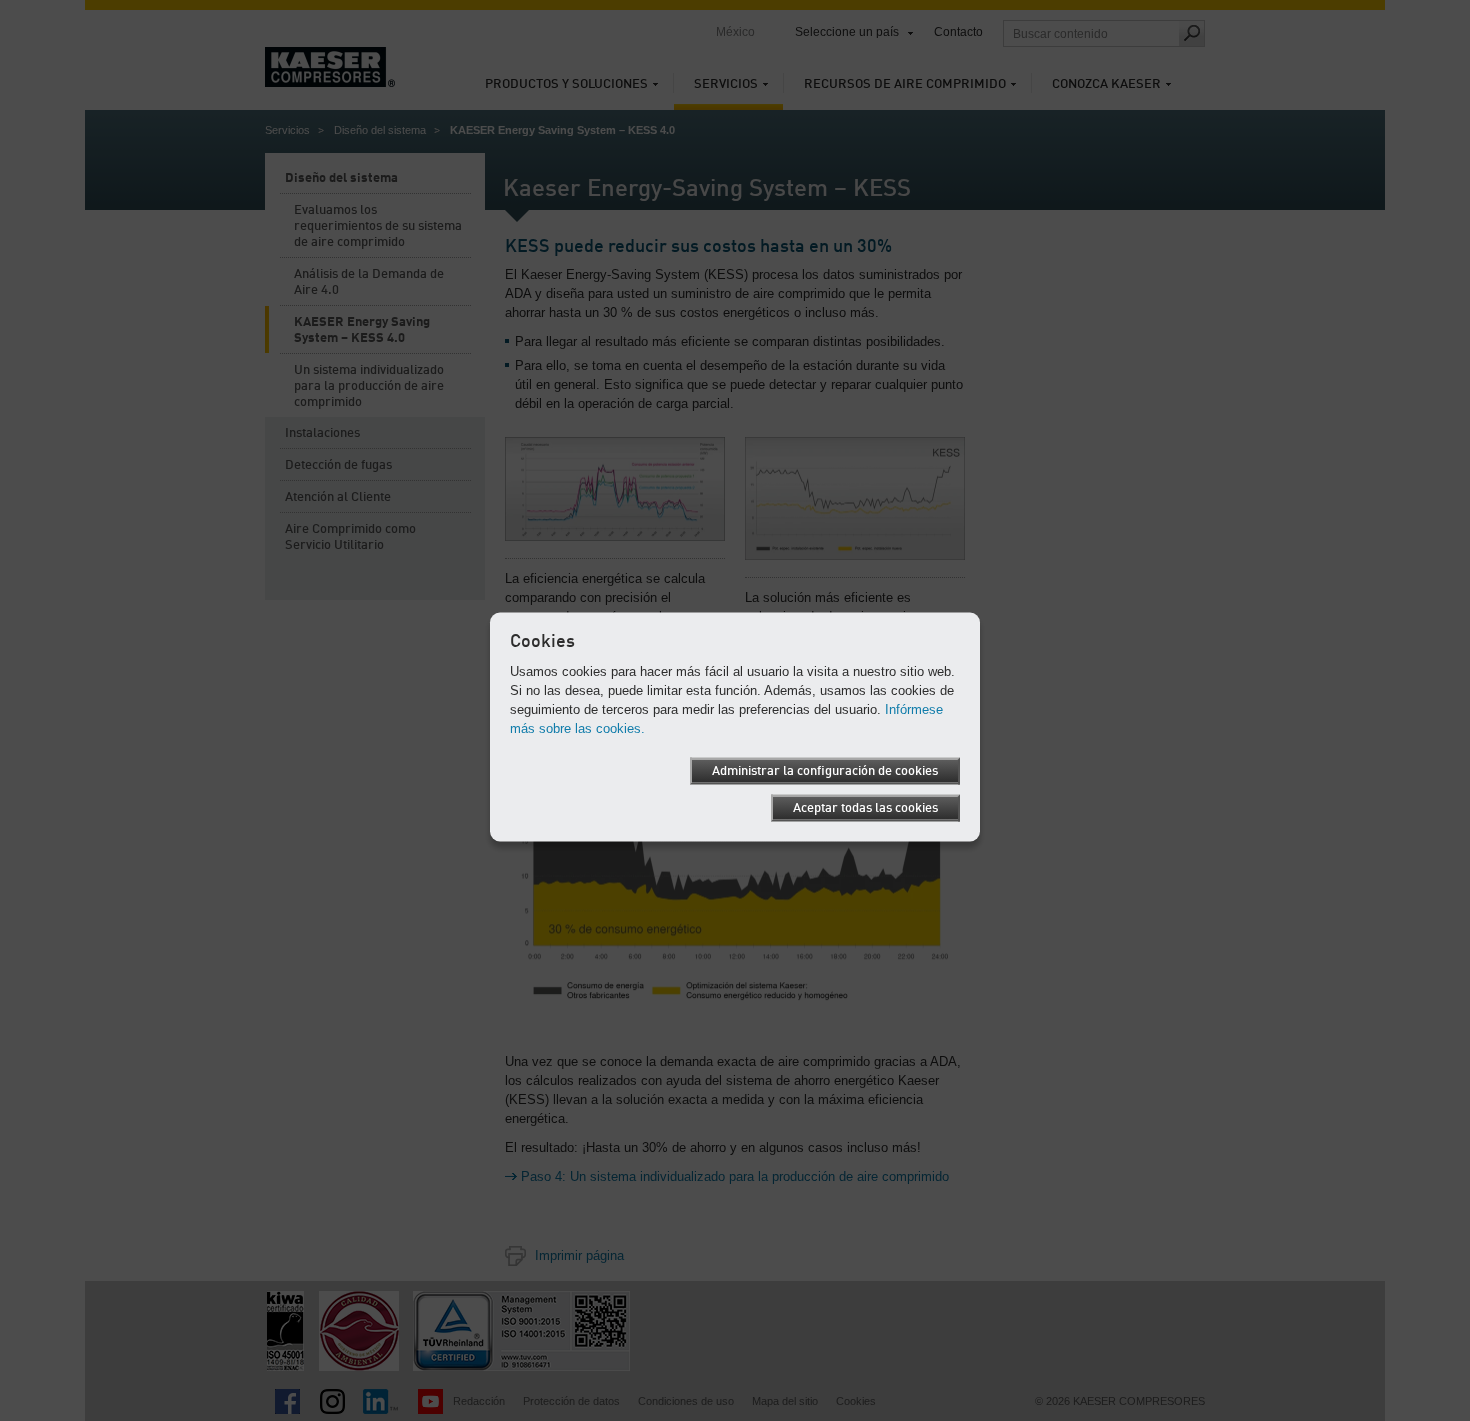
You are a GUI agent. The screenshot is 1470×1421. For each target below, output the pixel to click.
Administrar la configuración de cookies (825, 770)
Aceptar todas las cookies (865, 807)
